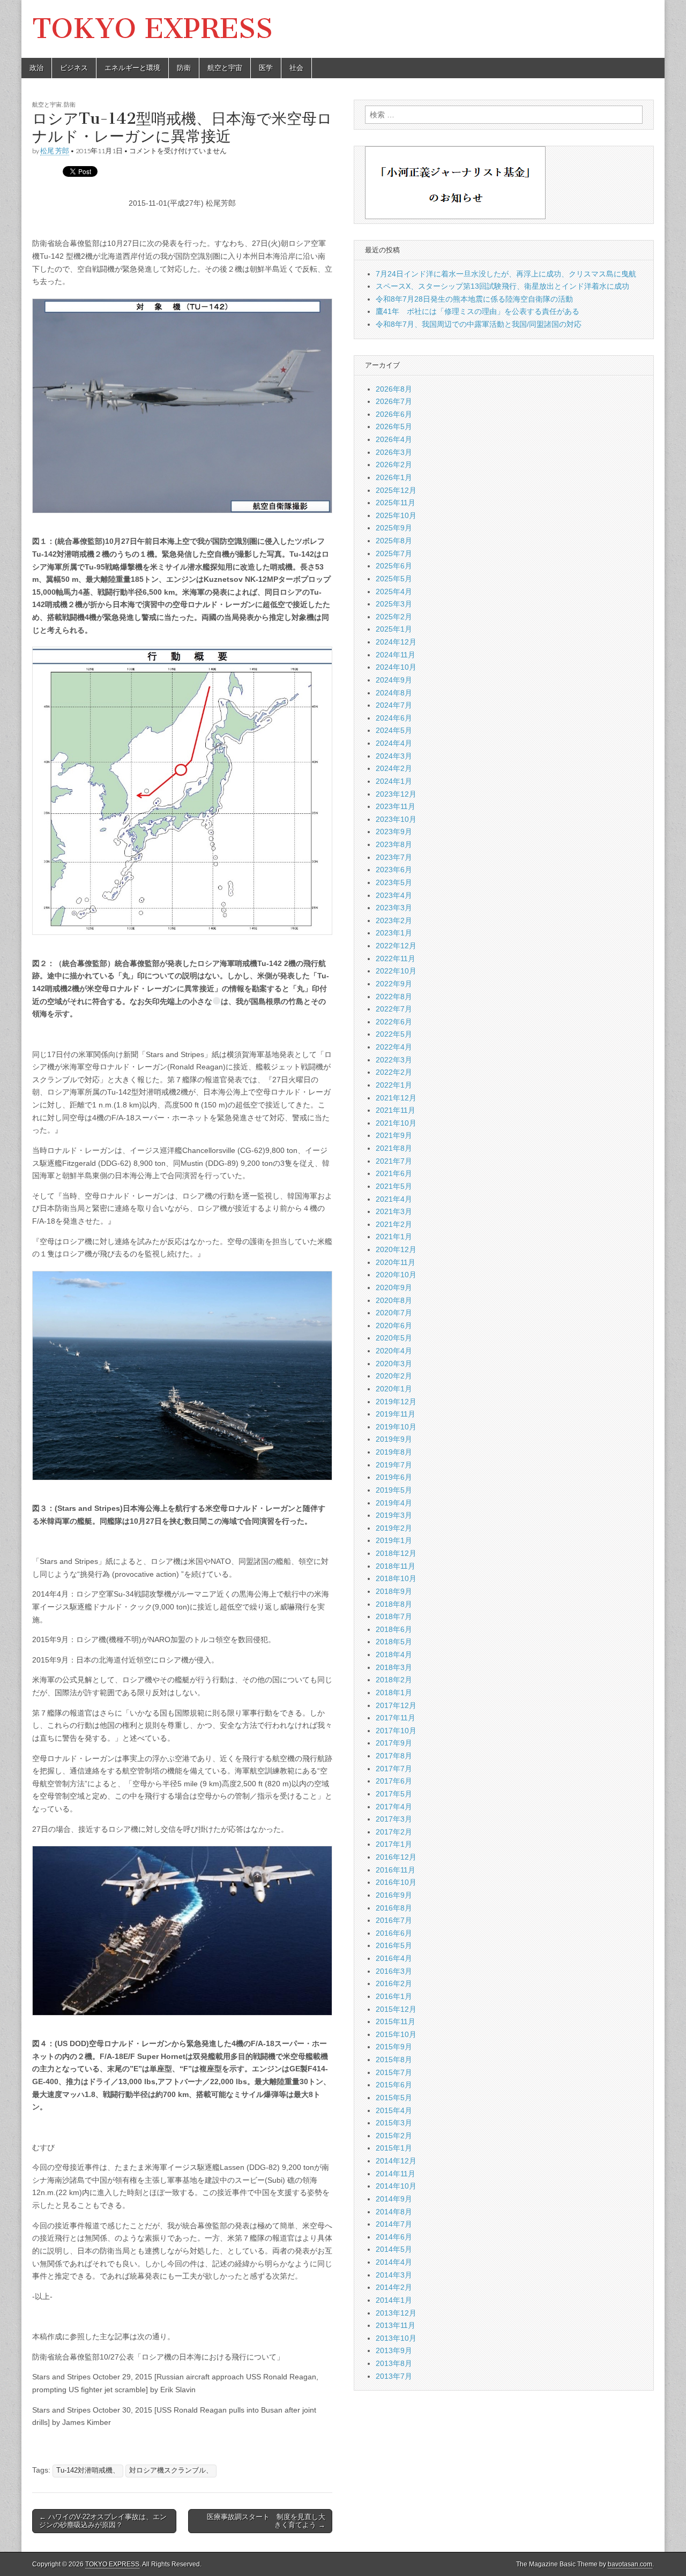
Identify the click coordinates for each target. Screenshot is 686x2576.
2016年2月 (394, 1983)
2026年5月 (394, 426)
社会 (296, 68)
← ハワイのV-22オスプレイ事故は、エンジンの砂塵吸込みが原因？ (103, 2521)
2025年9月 (394, 528)
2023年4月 (394, 895)
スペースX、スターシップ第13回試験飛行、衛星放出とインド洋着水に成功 (502, 286)
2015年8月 (394, 2060)
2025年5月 (394, 579)
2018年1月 (394, 1693)
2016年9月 (394, 1895)
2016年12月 (396, 1857)
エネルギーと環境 (132, 68)
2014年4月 (394, 2262)
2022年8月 (394, 997)
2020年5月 (394, 1338)
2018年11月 (396, 1566)
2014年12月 (396, 2161)
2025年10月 (396, 515)
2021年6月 (394, 1173)
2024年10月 (396, 667)
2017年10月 (396, 1731)
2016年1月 (394, 1996)
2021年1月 (394, 1237)
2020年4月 (394, 1351)
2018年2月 (394, 1680)
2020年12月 (396, 1249)
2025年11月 (396, 503)
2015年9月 (394, 2047)
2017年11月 (396, 1718)
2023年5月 (394, 882)
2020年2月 (394, 1376)
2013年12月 (396, 2313)
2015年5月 (394, 2098)
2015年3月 (394, 2123)
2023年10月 (396, 819)
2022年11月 (396, 958)
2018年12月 (396, 1553)
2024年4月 (394, 743)
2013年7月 (394, 2376)
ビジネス (74, 68)
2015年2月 (394, 2136)
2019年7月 (394, 1465)
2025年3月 (394, 604)
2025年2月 (394, 617)
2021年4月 (394, 1199)
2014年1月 (394, 2300)
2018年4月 (394, 1654)
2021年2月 (394, 1224)
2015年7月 (394, 2072)
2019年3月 (394, 1515)
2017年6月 (394, 1781)
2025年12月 (396, 490)
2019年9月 (394, 1439)
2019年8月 (394, 1452)
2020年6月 (394, 1326)
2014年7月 (394, 2224)
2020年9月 (394, 1287)
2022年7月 (394, 1009)
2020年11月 (396, 1262)
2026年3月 (394, 452)
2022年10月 (396, 971)
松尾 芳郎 (55, 151)
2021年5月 (394, 1186)
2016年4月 (394, 1958)
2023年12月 (396, 794)
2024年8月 (394, 693)
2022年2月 (394, 1072)
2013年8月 (394, 2363)
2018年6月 (394, 1629)
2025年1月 (394, 629)
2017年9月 (394, 1743)
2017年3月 (394, 1819)
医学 (266, 68)
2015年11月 (396, 2021)
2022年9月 (394, 984)
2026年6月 (394, 414)
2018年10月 (396, 1578)
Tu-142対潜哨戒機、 (88, 2470)
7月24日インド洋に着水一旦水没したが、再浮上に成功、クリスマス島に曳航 (506, 274)
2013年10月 (396, 2338)
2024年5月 (394, 730)
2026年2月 (394, 465)
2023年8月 (394, 844)
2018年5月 (394, 1642)
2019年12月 (396, 1402)
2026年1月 (394, 477)
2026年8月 (394, 389)
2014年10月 (396, 2186)
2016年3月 (394, 1971)
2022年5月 (394, 1034)
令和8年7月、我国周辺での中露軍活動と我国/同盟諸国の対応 (479, 324)
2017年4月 (394, 1807)
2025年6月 (394, 566)
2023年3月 (394, 908)
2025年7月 (394, 553)
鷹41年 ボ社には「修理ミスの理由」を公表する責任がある (478, 311)
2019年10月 (396, 1427)
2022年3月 (394, 1060)
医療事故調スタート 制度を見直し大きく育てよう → (263, 2521)
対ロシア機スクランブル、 (171, 2470)
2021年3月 (394, 1211)
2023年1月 (394, 933)
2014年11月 (396, 2174)
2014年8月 (394, 2212)
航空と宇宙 (225, 68)
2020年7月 (394, 1313)
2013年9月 (394, 2350)
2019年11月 (396, 1414)
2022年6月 (394, 1022)
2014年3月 (394, 2275)
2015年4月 (394, 2110)
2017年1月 (394, 1844)
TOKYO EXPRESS (152, 29)
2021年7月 (394, 1161)
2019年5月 (394, 1490)
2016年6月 (394, 1933)
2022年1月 (394, 1085)
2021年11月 (396, 1110)
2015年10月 (396, 2034)
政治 (36, 68)
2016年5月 (394, 1945)
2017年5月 (394, 1794)
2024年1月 (394, 781)
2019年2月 (394, 1528)
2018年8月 (394, 1604)
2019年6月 (394, 1477)
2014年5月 (394, 2249)
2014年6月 (394, 2237)
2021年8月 (394, 1148)
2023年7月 (394, 857)
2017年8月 (394, 1756)
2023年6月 (394, 870)
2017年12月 (396, 1705)
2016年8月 (394, 1908)
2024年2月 (394, 768)
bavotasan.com (630, 2564)
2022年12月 (396, 946)
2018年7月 (394, 1616)
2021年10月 (396, 1123)
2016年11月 (396, 1870)
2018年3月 (394, 1667)
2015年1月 (394, 2148)
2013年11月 (396, 2325)
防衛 (184, 68)
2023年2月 (394, 920)
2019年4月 (394, 1503)
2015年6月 (394, 2085)
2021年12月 (396, 1098)
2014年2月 (394, 2287)
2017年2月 (394, 1832)
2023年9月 (394, 832)
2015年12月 (396, 2009)
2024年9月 (394, 680)
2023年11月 (396, 806)
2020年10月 (396, 1275)
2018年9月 (394, 1591)
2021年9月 (394, 1135)
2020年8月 (394, 1300)
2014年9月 (394, 2199)
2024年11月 (396, 655)
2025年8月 (394, 541)
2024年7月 (394, 705)
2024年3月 (394, 756)
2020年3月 (394, 1364)
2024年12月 (396, 642)
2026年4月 (394, 439)
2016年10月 (396, 1882)
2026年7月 (394, 401)
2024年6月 (394, 718)
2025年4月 (394, 591)
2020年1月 (394, 1389)
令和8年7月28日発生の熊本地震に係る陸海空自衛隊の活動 (474, 299)
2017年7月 (394, 1769)
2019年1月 (394, 1540)
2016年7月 (394, 1920)
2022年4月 (394, 1047)
